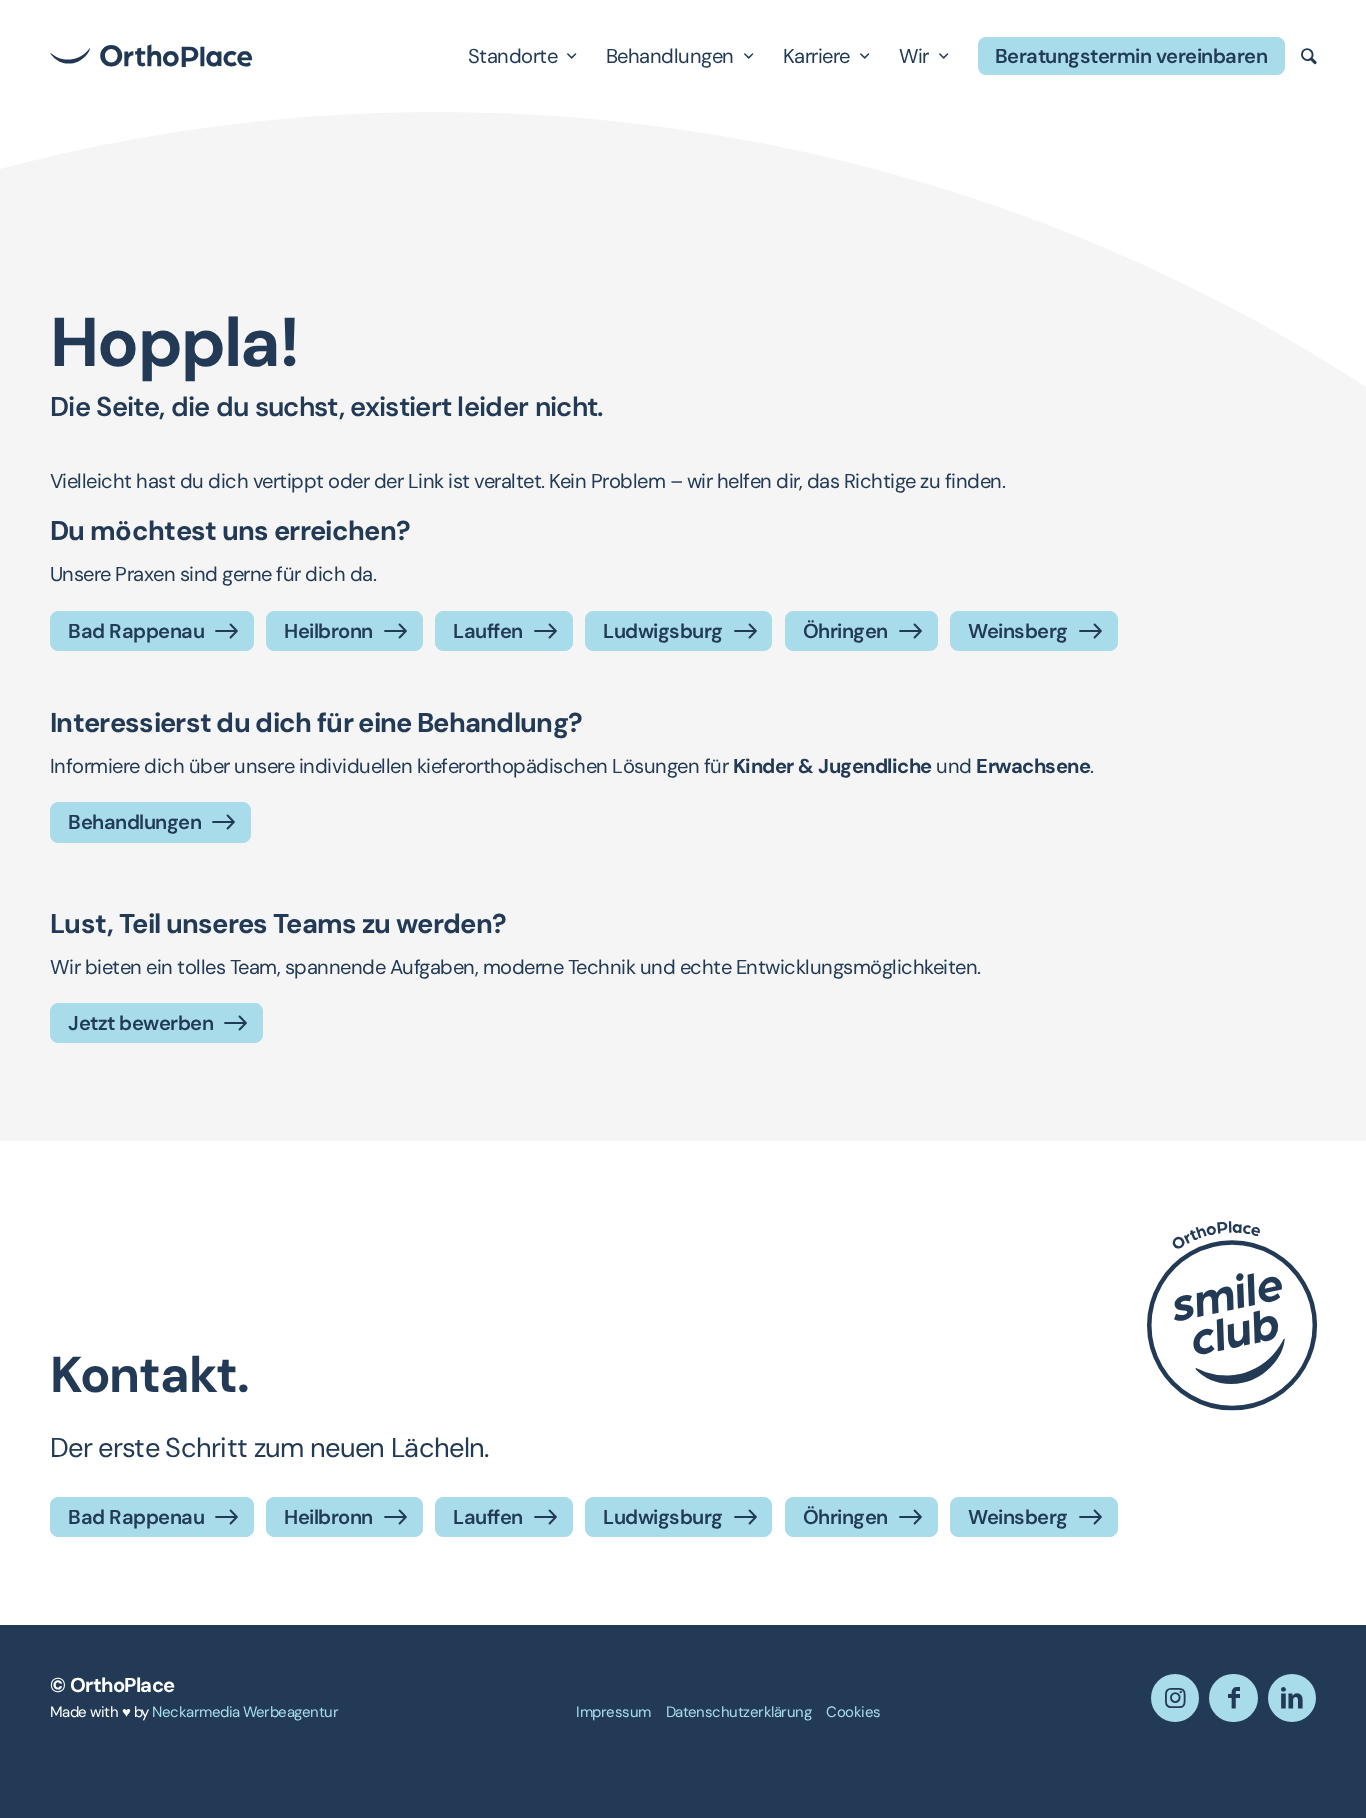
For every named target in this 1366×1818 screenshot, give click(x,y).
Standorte (512, 56)
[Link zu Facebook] (1233, 1698)
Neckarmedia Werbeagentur (245, 1712)
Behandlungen (670, 56)
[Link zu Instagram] (1175, 1698)
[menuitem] (613, 1713)
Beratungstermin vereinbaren (1131, 56)
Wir (914, 56)
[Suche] (1309, 56)
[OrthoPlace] (151, 56)
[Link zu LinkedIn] (1292, 1698)
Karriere (816, 56)
